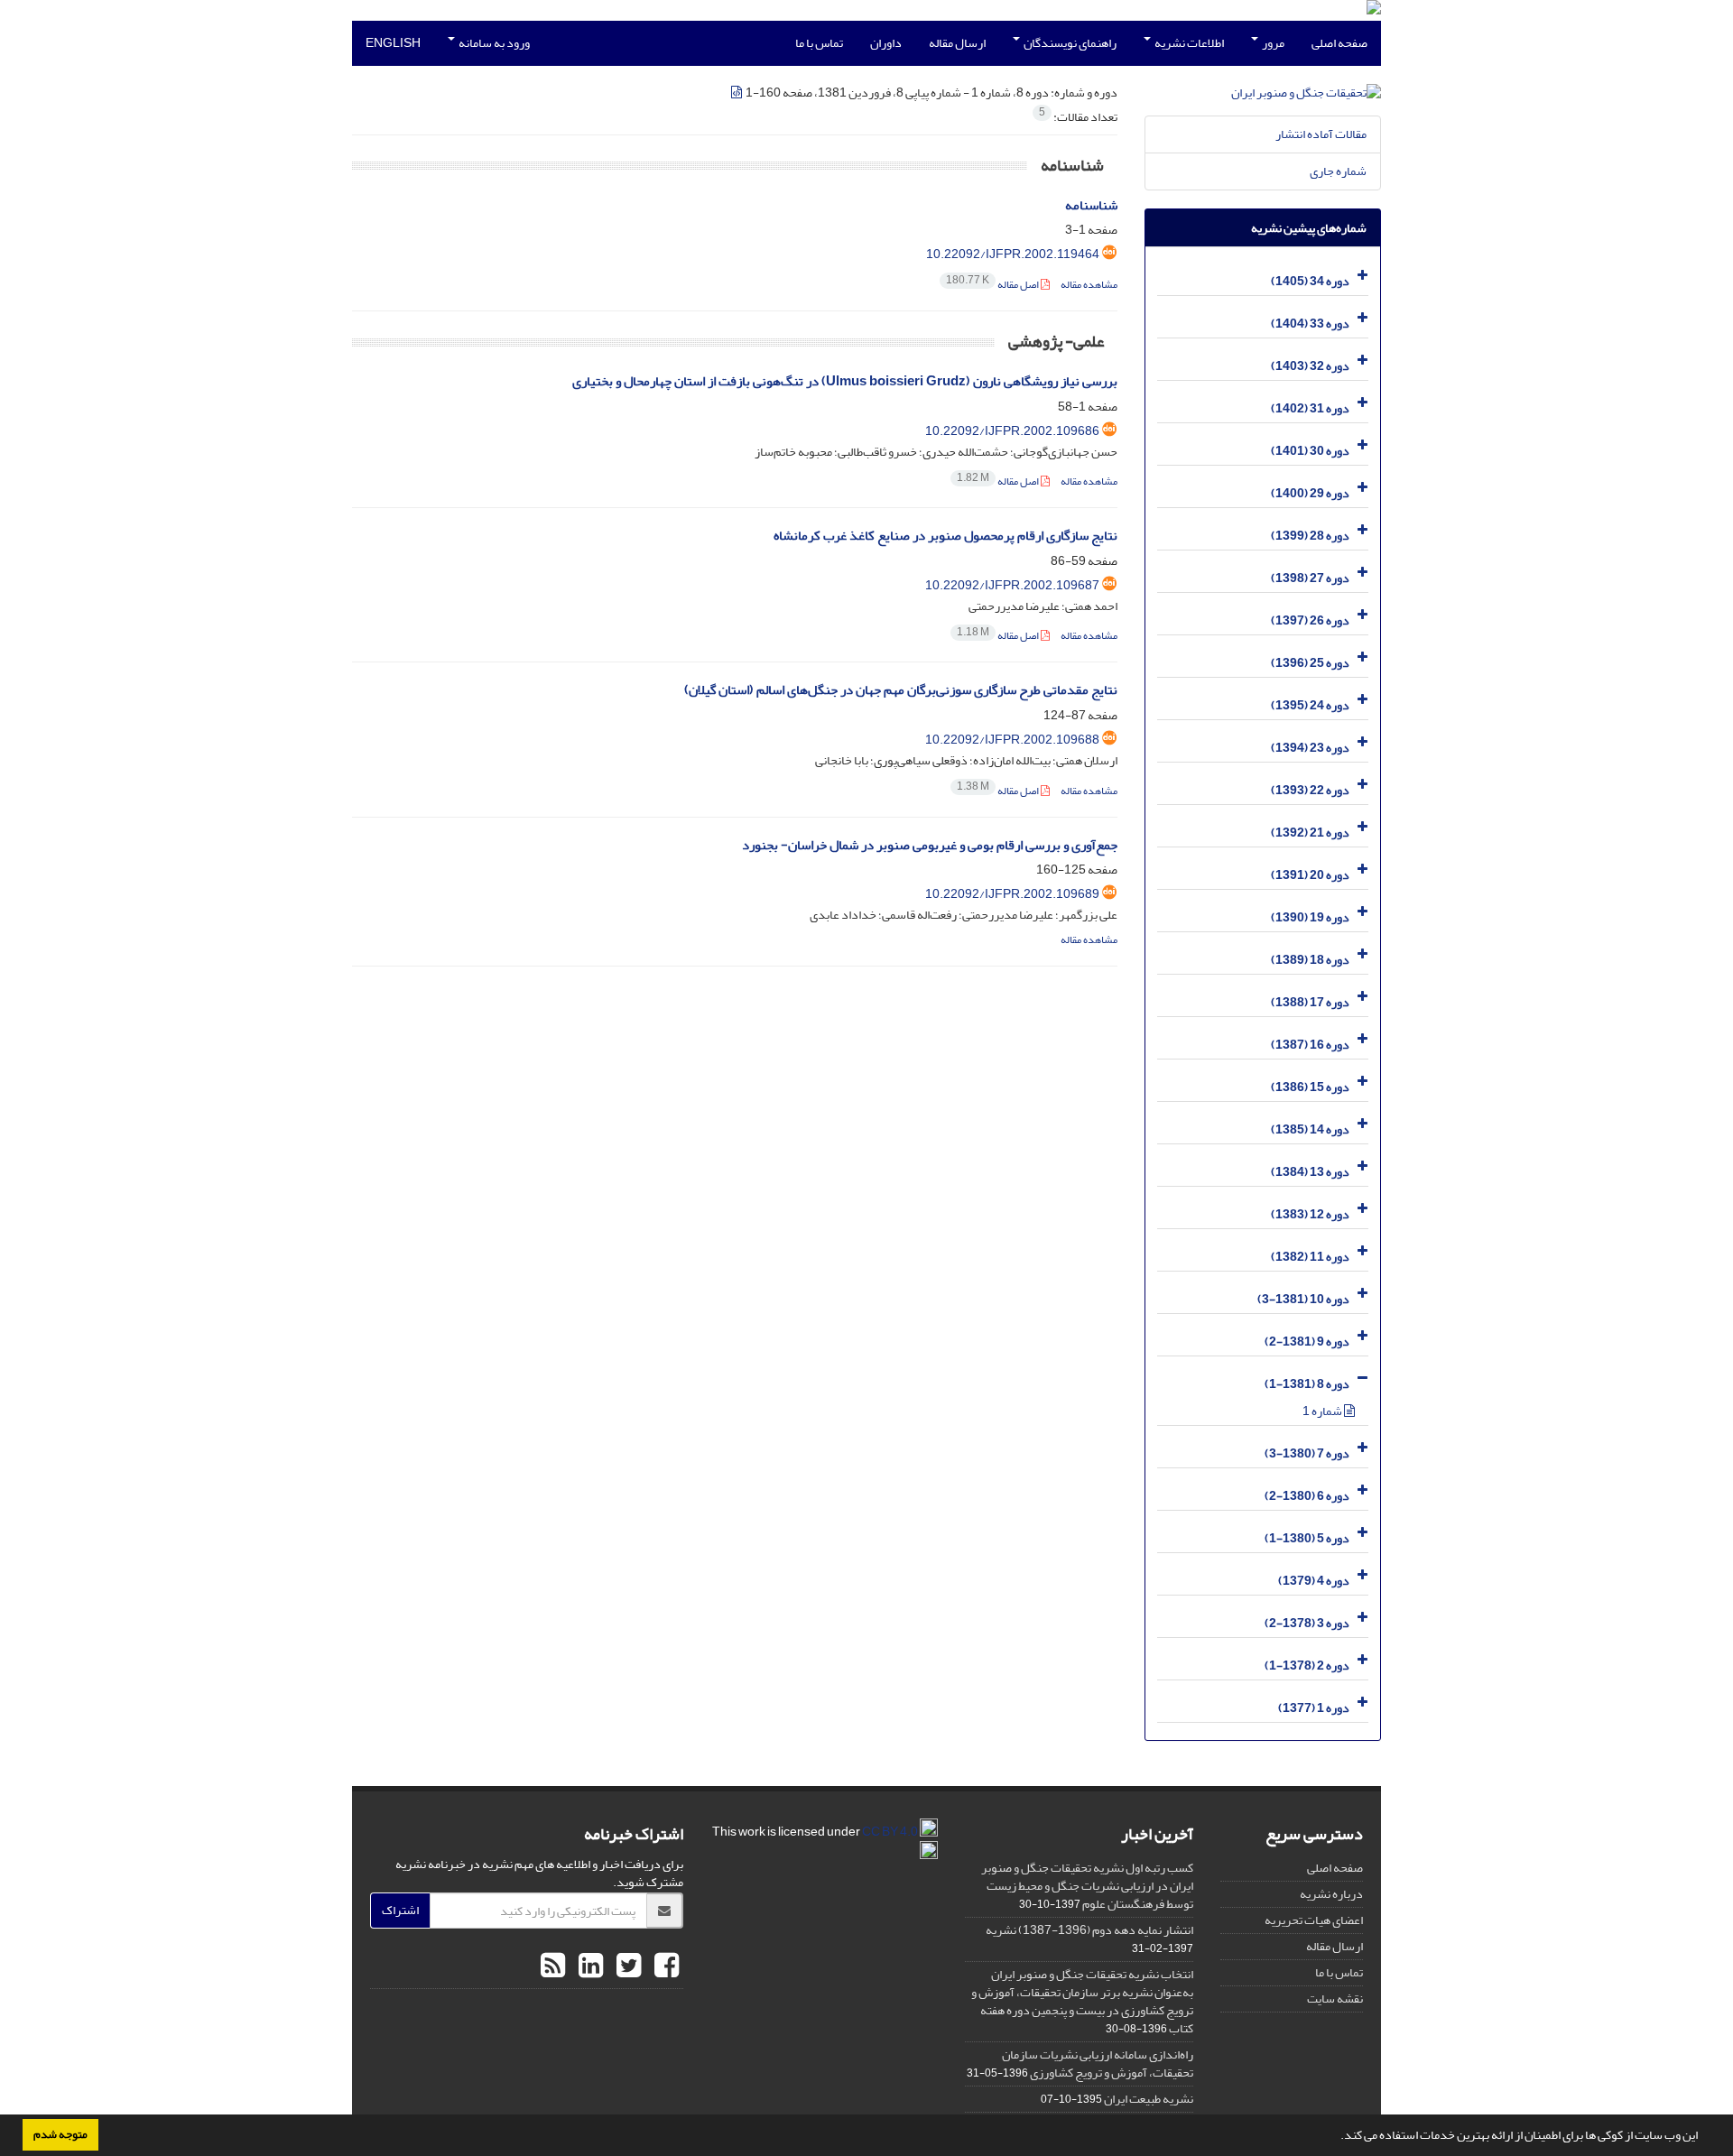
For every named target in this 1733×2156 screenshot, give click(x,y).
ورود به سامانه (493, 43)
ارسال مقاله (957, 43)
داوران (886, 43)
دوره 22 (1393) (1310, 790)
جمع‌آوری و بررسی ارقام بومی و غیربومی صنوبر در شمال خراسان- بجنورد (930, 845)
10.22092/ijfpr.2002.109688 (1012, 740)
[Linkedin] (588, 1966)
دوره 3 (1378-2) (1307, 1623)
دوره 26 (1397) (1310, 620)
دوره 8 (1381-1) (1307, 1384)
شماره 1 (1323, 1411)
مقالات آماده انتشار (1321, 134)
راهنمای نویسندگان (1069, 43)
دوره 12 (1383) (1310, 1214)
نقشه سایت (1335, 1999)
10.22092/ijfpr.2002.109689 (1012, 894)
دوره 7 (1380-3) (1307, 1453)
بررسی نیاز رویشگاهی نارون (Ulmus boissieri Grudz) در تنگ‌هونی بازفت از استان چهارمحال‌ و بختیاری (845, 381)
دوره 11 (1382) (1310, 1257)
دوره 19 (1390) (1310, 917)
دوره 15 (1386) (1310, 1087)
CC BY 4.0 (891, 1832)
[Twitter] (626, 1966)
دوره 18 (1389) (1310, 960)
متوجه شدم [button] (60, 2134)
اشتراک (400, 1910)
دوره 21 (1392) (1310, 833)
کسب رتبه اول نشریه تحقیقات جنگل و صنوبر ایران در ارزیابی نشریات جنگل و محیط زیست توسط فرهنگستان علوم (1087, 1886)
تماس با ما (819, 43)
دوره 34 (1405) (1310, 281)
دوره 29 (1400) (1310, 493)
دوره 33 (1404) (1310, 324)
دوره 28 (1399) (1310, 536)
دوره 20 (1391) (1310, 875)
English (393, 43)
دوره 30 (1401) (1310, 451)
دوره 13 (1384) (1310, 1172)
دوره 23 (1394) (1310, 748)
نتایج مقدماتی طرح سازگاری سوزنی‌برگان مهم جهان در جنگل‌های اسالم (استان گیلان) (901, 690)
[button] (1336, 2137)
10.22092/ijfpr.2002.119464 (1013, 254)
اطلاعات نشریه (1188, 43)
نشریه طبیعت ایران (1149, 2099)
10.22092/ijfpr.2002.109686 (1012, 431)
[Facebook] (664, 1966)
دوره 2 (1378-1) (1307, 1666)
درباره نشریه (1331, 1894)
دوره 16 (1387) (1310, 1045)
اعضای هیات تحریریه (1314, 1920)
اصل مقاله (993, 285)
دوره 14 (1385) (1310, 1129)
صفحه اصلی (1339, 43)
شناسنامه (1091, 205)
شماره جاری (1338, 171)
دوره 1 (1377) (1314, 1708)
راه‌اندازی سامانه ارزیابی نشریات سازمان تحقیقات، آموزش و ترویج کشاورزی (1098, 2063)
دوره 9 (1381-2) (1307, 1342)
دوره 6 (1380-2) (1307, 1496)
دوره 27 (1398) (1310, 578)
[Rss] (553, 1966)
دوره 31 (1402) (1310, 408)
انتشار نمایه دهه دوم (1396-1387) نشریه (1089, 1930)
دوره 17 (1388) (1310, 1002)
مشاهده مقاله (1089, 285)
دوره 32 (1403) (1310, 366)
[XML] (737, 93)
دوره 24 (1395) (1310, 705)
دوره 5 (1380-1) (1307, 1538)
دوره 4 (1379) (1314, 1581)
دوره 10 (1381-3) (1303, 1299)
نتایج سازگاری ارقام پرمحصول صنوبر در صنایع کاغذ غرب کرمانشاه (945, 536)
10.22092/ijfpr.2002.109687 (1012, 585)
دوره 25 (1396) (1310, 663)
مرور (1272, 43)
